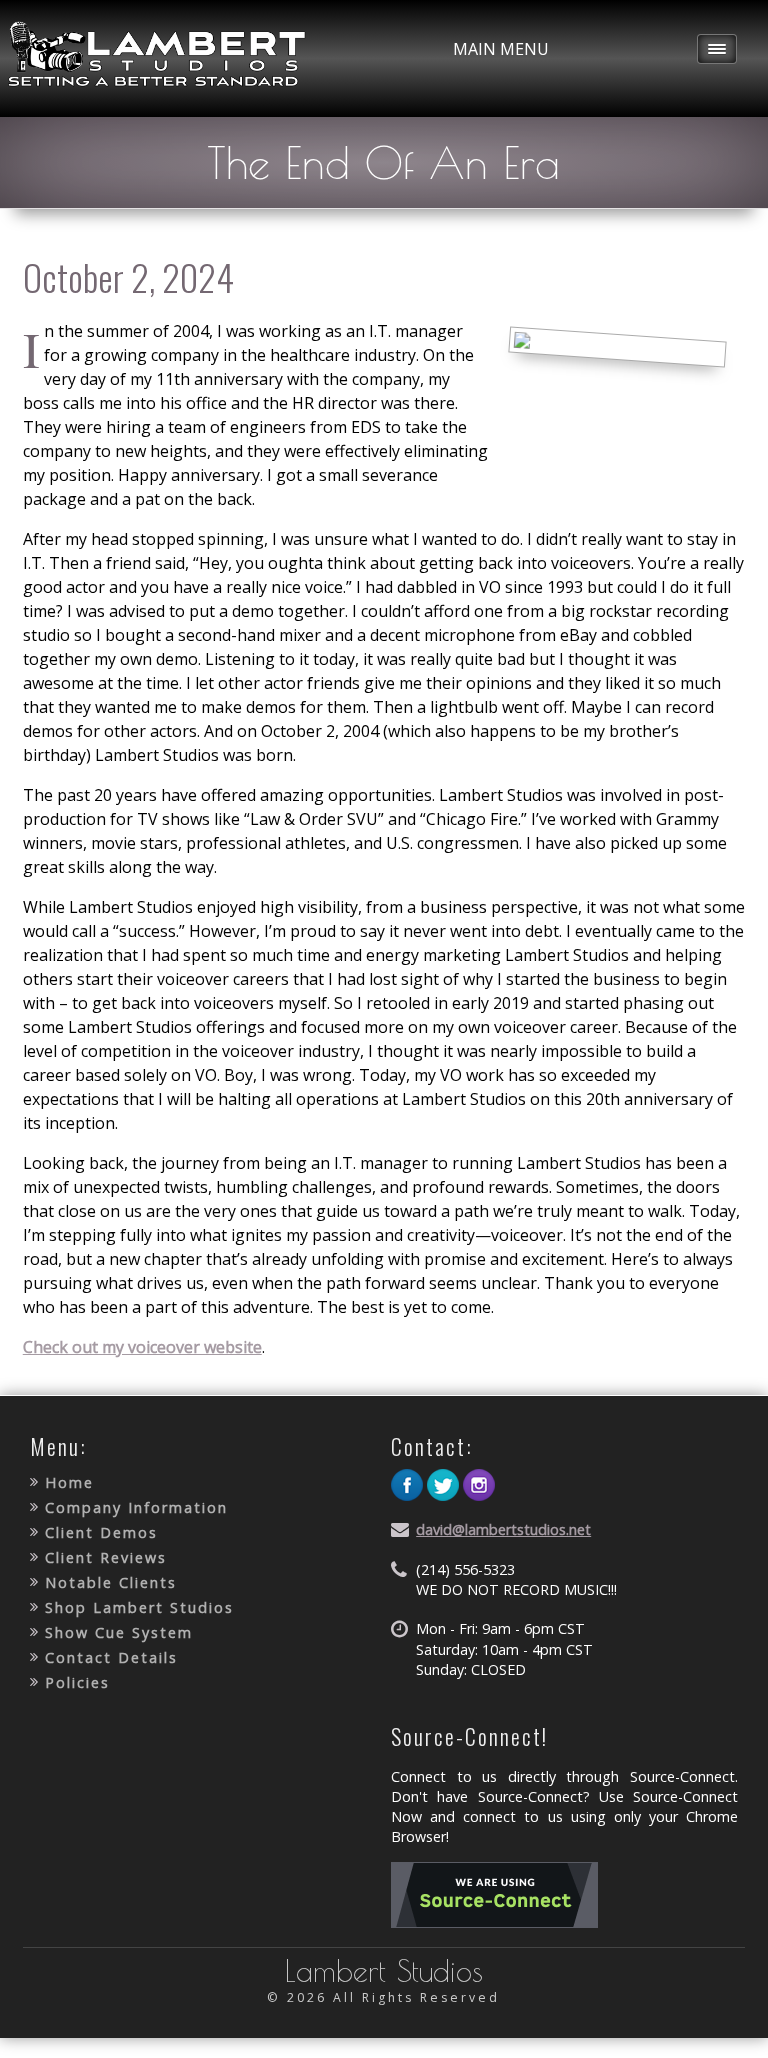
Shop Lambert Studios (139, 1607)
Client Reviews (106, 1557)
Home (69, 1482)
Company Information (136, 1507)
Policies (77, 1682)
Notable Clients (111, 1582)
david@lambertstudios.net (503, 1529)
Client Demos (101, 1532)
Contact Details (111, 1657)
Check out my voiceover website (142, 1347)
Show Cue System (119, 1632)
